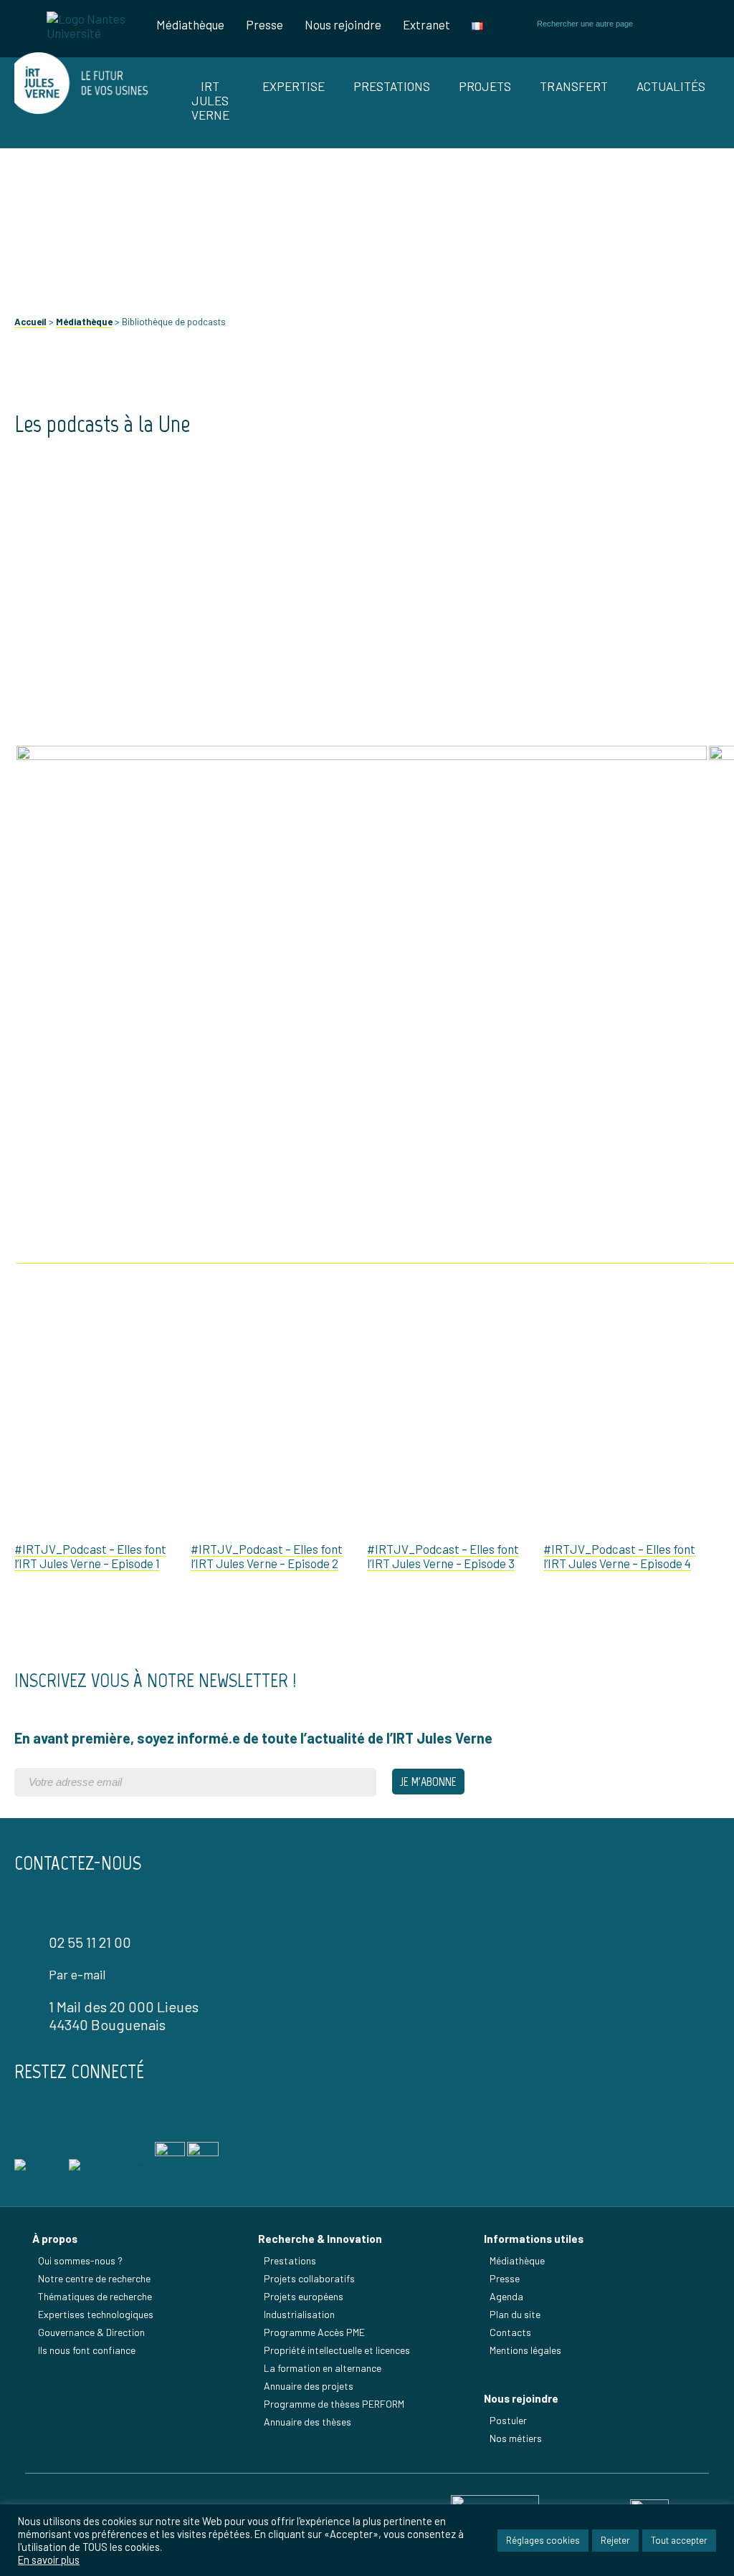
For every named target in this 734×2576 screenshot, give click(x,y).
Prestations (392, 86)
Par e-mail (77, 1974)
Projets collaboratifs (309, 2278)
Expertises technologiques (96, 2314)
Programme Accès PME (314, 2332)
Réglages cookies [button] (543, 2540)
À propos (55, 2239)
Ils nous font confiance (87, 2350)
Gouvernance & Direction (91, 2332)
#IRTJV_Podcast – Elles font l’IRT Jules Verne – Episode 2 (267, 1556)
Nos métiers (516, 2438)
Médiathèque (190, 24)
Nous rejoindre (343, 24)
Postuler (508, 2420)
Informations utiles (534, 2239)
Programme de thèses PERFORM (334, 2404)
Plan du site (515, 2314)
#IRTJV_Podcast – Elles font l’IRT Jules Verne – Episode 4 (619, 1556)
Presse (264, 24)
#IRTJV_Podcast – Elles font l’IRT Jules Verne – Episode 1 (90, 1556)
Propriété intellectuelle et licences (337, 2350)
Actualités (671, 86)
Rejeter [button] (615, 2540)
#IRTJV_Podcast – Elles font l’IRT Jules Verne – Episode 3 (443, 1556)
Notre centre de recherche (94, 2278)
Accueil (30, 322)
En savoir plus (49, 2560)
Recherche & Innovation (320, 2239)
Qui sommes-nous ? (80, 2260)
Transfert (574, 86)
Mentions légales (525, 2350)
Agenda (506, 2296)
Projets (485, 86)
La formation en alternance (323, 2368)
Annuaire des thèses (308, 2422)
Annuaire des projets (309, 2386)
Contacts (510, 2332)
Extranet (426, 24)
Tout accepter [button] (679, 2540)
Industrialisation (299, 2314)
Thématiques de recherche (95, 2296)
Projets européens (304, 2296)
